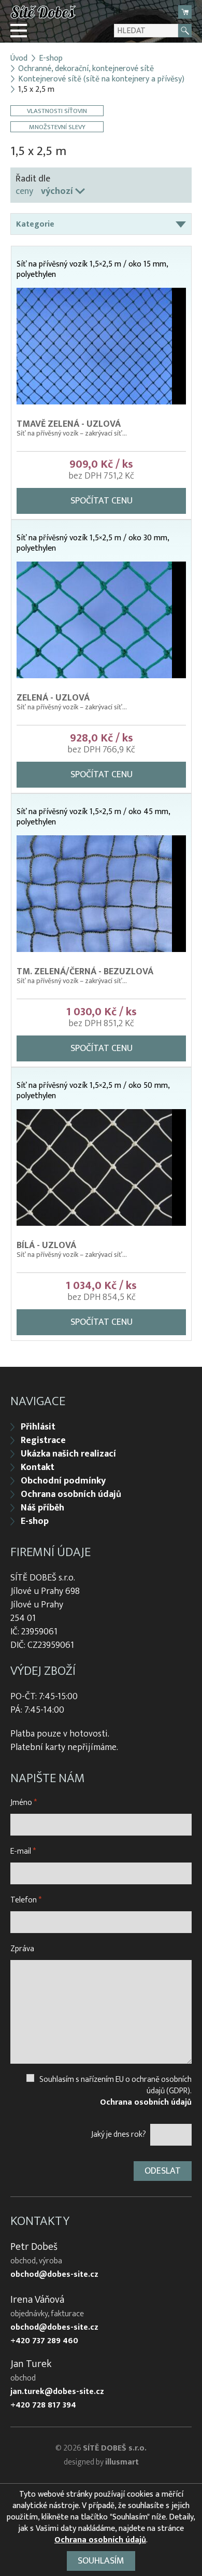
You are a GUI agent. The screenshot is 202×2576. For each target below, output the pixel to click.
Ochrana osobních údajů (71, 1494)
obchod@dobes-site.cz (54, 2275)
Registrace (43, 1440)
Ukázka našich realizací (68, 1454)
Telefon (26, 1900)
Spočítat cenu (102, 501)
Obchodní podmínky (63, 1481)
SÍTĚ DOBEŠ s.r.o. (115, 2448)
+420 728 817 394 (43, 2405)
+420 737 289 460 (44, 2341)
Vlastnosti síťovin (57, 111)
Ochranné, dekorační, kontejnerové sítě (86, 69)
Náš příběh (42, 1508)
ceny (24, 191)
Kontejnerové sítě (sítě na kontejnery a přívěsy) (101, 79)
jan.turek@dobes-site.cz (57, 2392)
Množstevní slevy (57, 127)
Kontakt (38, 1467)
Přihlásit (38, 1427)
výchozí (57, 191)
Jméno (24, 1803)
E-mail (23, 1851)
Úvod (19, 59)
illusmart (122, 2462)
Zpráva (22, 1949)
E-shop (51, 59)
